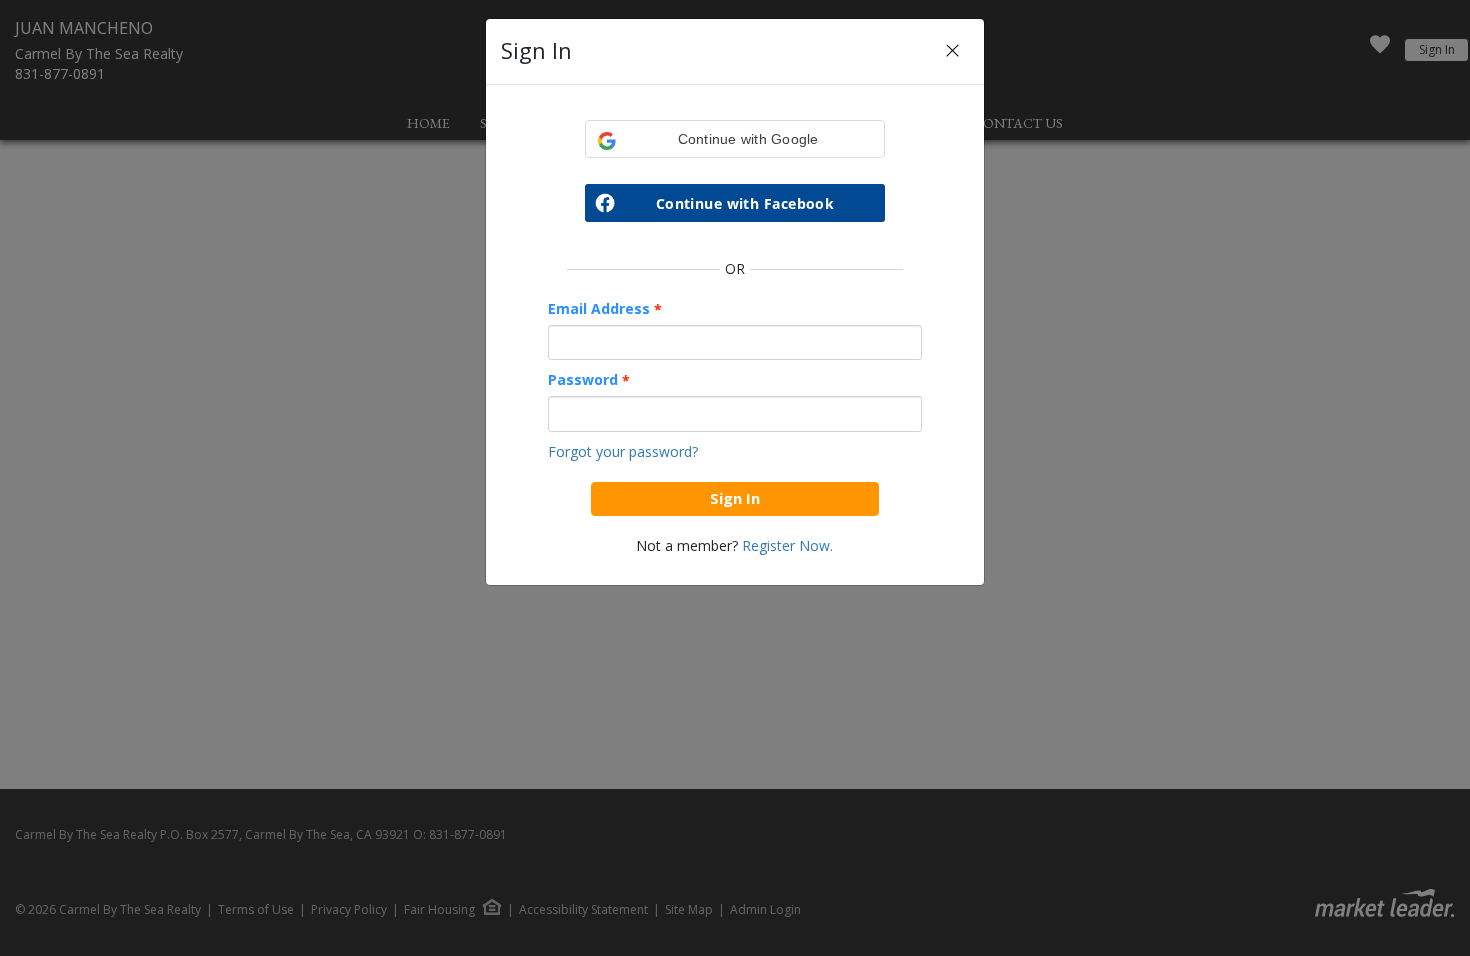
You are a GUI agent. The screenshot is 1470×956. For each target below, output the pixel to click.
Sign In (735, 498)
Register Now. (787, 545)
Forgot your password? (623, 451)
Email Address (605, 309)
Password (589, 380)
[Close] (952, 51)
